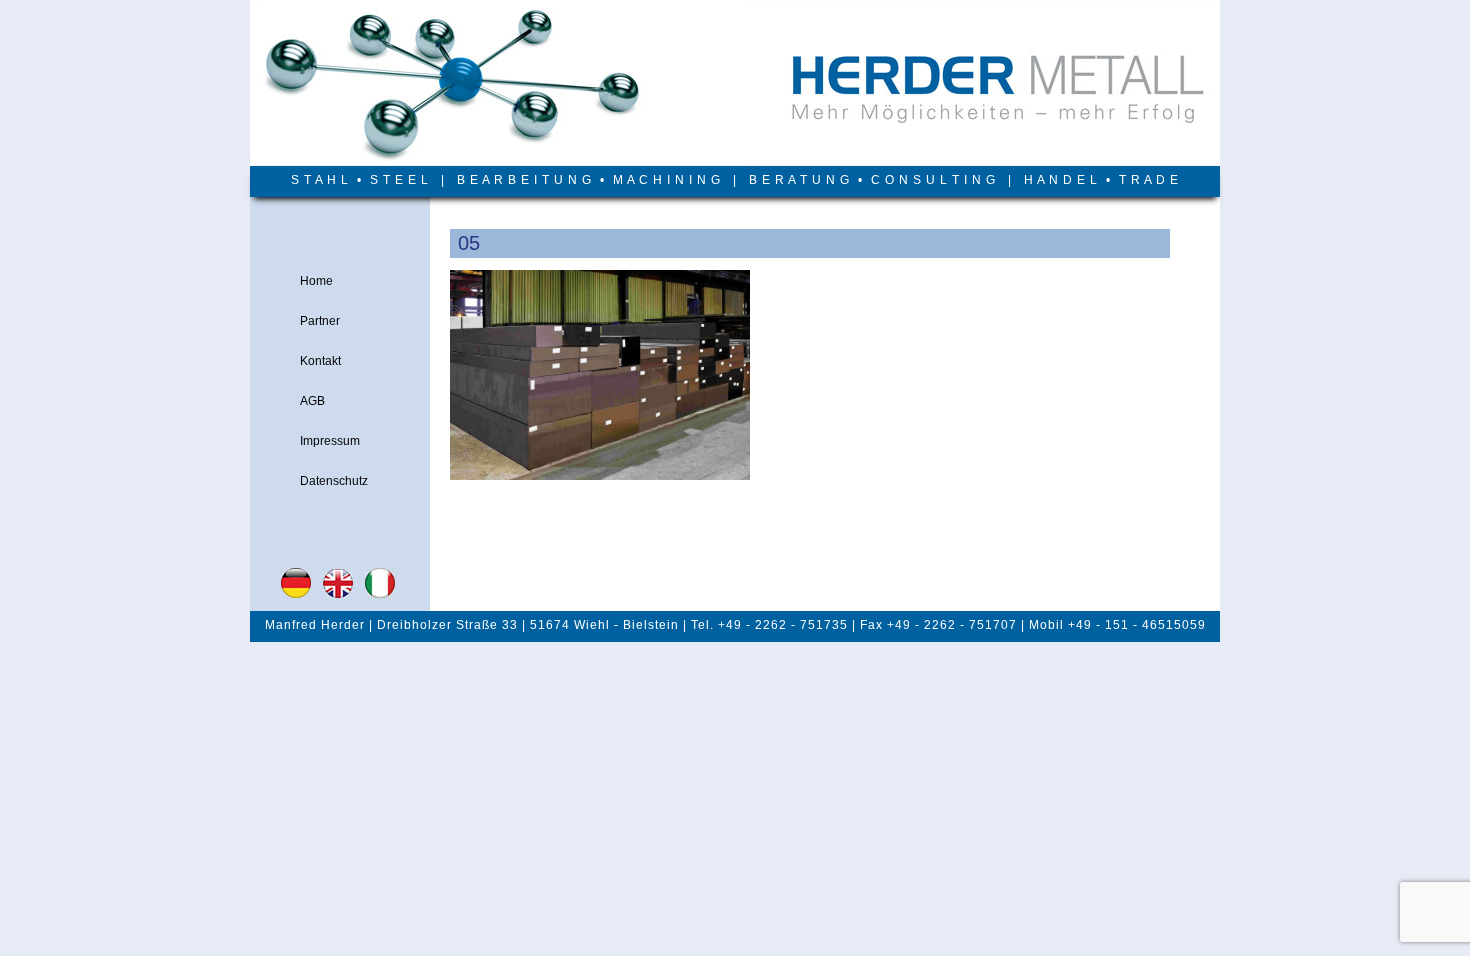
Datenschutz (334, 481)
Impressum (330, 441)
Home (316, 281)
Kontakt (320, 361)
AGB (312, 401)
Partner (320, 321)
